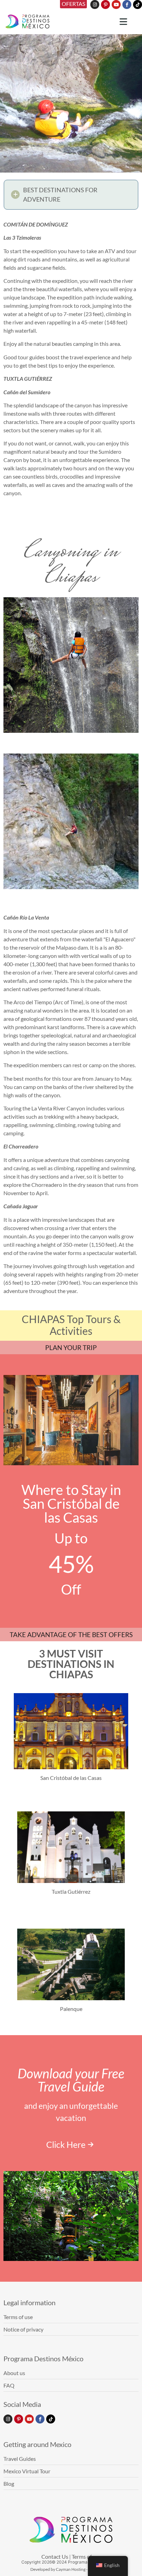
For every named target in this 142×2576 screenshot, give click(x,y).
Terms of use (86, 2556)
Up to (71, 1538)
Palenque (71, 2009)
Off (71, 1589)
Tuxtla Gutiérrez (71, 1891)
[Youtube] (116, 4)
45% (71, 1564)
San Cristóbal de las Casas (71, 1778)
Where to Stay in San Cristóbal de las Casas (71, 1504)
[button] (71, 195)
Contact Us (55, 2556)
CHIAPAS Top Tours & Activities (71, 1325)
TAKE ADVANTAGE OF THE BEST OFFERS (71, 1635)
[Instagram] (95, 4)
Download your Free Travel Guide (71, 2080)
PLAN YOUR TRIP (71, 1347)
